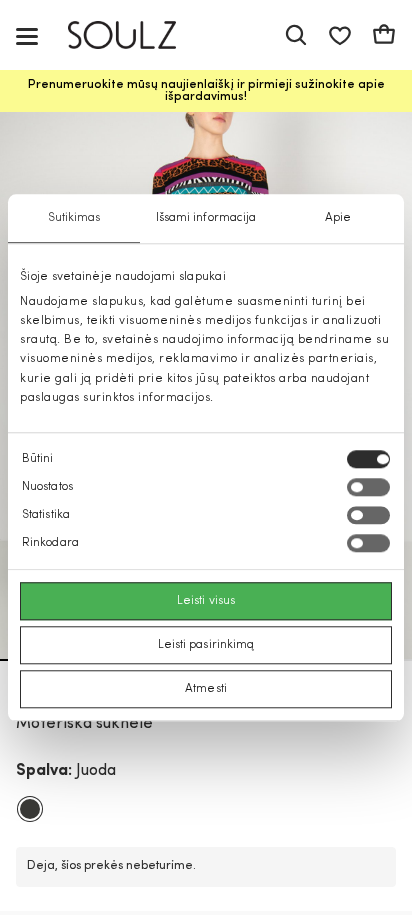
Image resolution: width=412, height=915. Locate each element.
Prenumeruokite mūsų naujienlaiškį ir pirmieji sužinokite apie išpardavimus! (206, 91)
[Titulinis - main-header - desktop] (136, 35)
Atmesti (206, 689)
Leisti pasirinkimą (206, 645)
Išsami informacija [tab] (206, 218)
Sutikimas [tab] (74, 218)
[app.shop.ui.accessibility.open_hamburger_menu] (27, 35)
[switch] (368, 487)
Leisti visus (206, 601)
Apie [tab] (338, 218)
